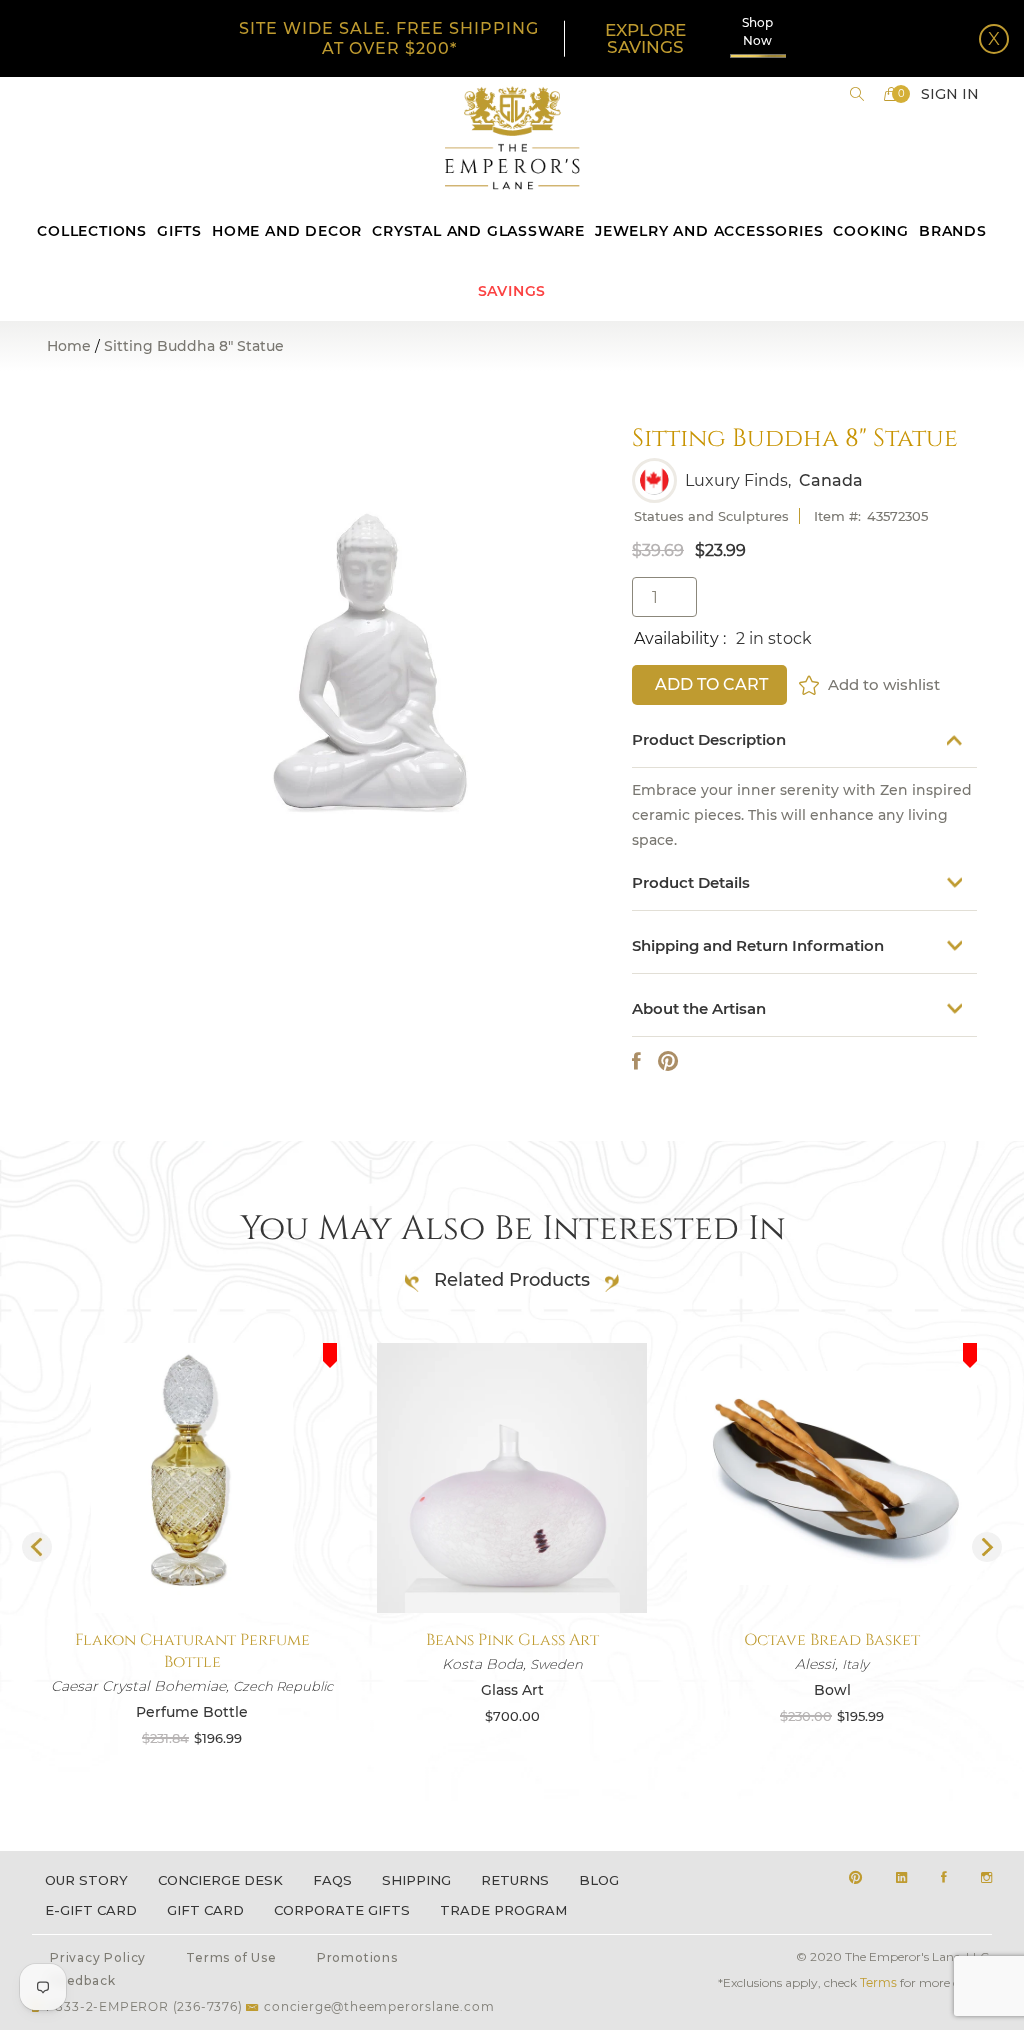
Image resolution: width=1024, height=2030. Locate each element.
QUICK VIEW (192, 1565)
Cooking (871, 231)
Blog (599, 1880)
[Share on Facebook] (636, 1061)
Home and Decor (287, 231)
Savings (512, 291)
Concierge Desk (220, 1880)
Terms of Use (231, 1957)
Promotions (357, 1957)
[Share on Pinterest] (668, 1061)
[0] (891, 94)
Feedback (82, 1980)
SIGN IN (950, 94)
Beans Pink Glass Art (512, 1640)
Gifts (179, 231)
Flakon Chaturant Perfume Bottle (192, 1651)
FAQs (332, 1880)
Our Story (86, 1880)
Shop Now (757, 31)
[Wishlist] (810, 685)
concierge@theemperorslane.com (379, 2006)
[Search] (857, 94)
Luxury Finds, (738, 481)
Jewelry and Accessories (709, 231)
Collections (92, 231)
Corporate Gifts (342, 1910)
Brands (953, 231)
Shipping (416, 1880)
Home (69, 346)
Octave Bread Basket (832, 1640)
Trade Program (503, 1910)
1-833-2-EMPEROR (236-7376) (144, 2006)
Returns (515, 1880)
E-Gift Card (91, 1910)
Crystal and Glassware (478, 231)
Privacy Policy (98, 1957)
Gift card (205, 1910)
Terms (878, 1982)
